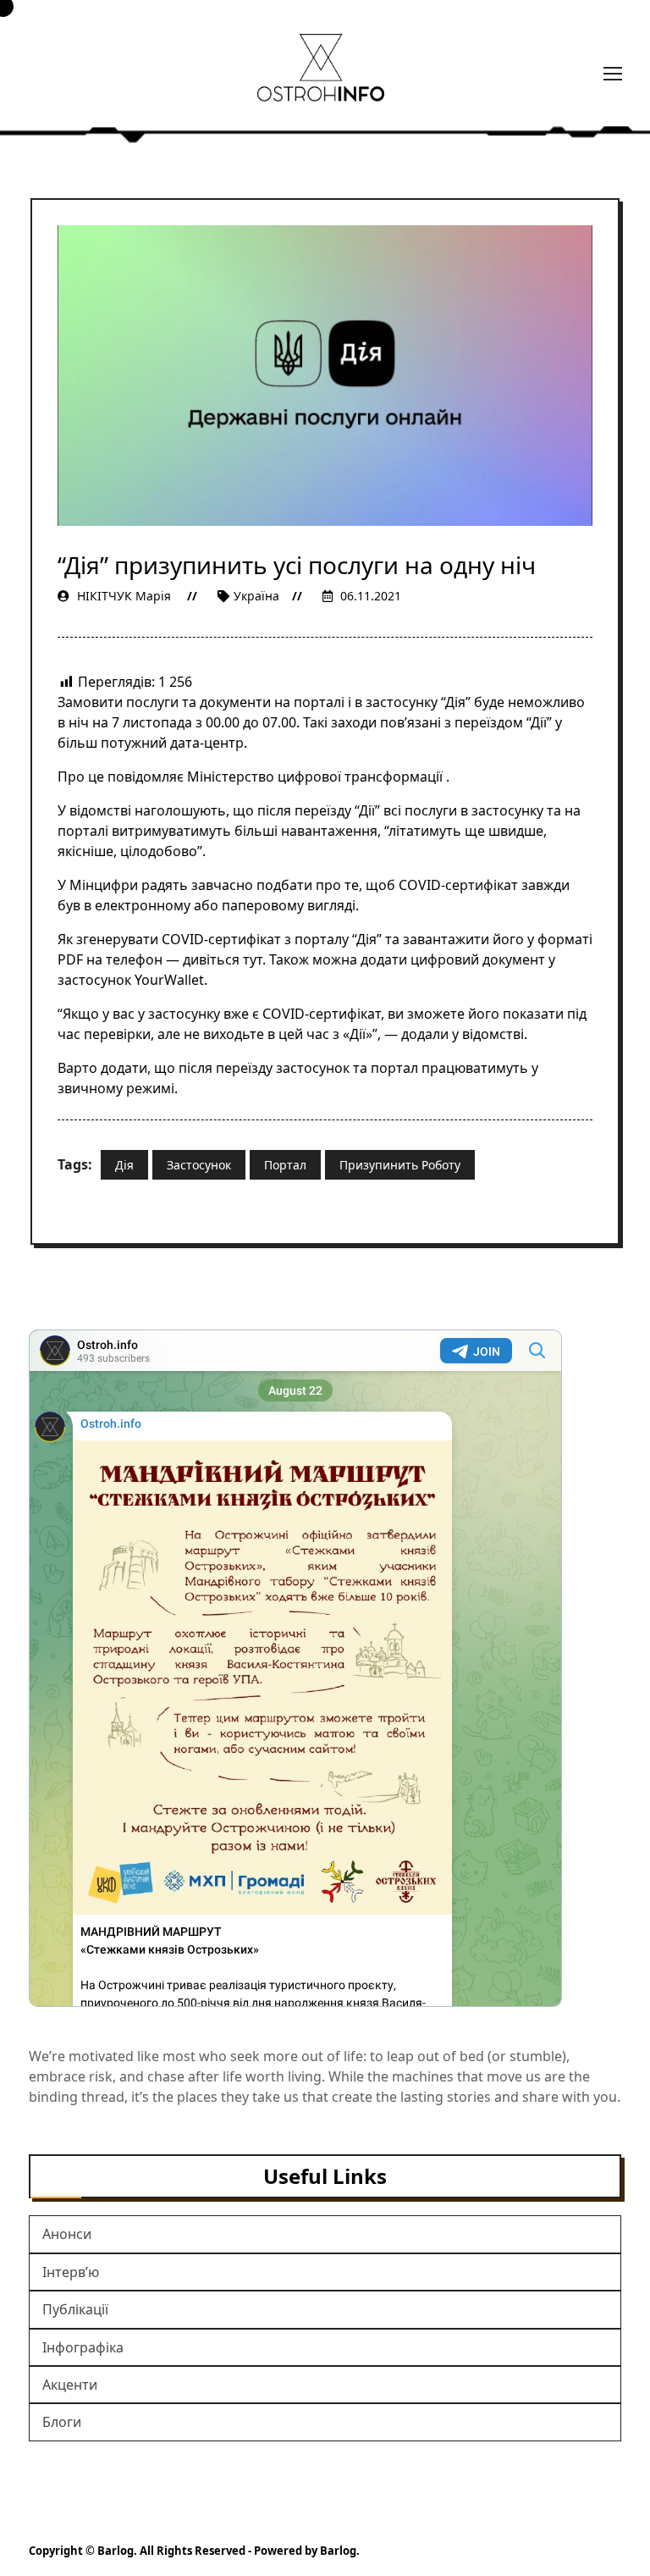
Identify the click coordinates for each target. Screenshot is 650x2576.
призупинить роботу (400, 1165)
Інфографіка (83, 2347)
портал (285, 1165)
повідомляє (146, 777)
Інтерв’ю (71, 2272)
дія (124, 1165)
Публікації (75, 2309)
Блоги (62, 2422)
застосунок (199, 1165)
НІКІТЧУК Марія (124, 596)
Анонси (67, 2234)
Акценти (70, 2385)
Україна (256, 596)
